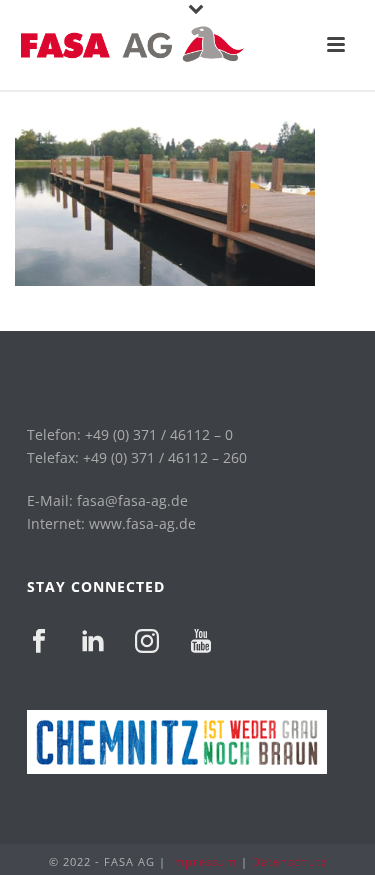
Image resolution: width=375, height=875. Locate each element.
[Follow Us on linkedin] (93, 642)
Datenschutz (289, 861)
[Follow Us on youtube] (201, 642)
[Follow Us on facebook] (39, 642)
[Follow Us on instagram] (147, 642)
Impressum (203, 861)
